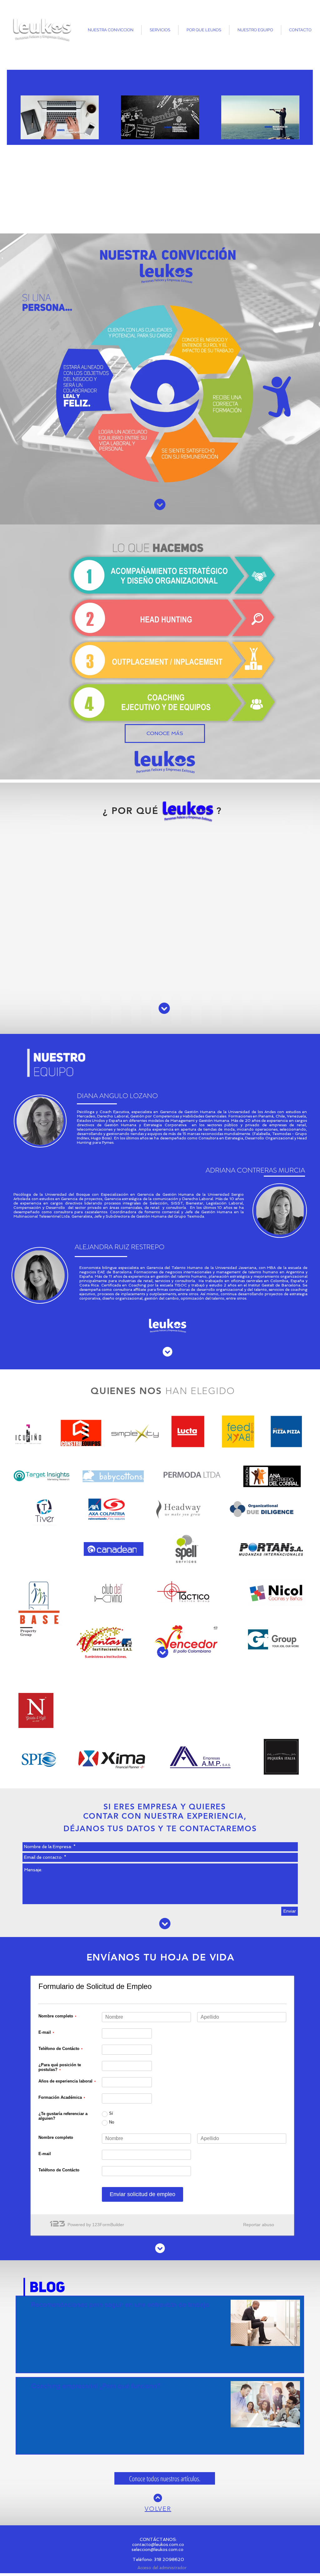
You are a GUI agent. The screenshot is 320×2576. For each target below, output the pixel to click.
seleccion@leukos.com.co (158, 2549)
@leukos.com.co (167, 2544)
